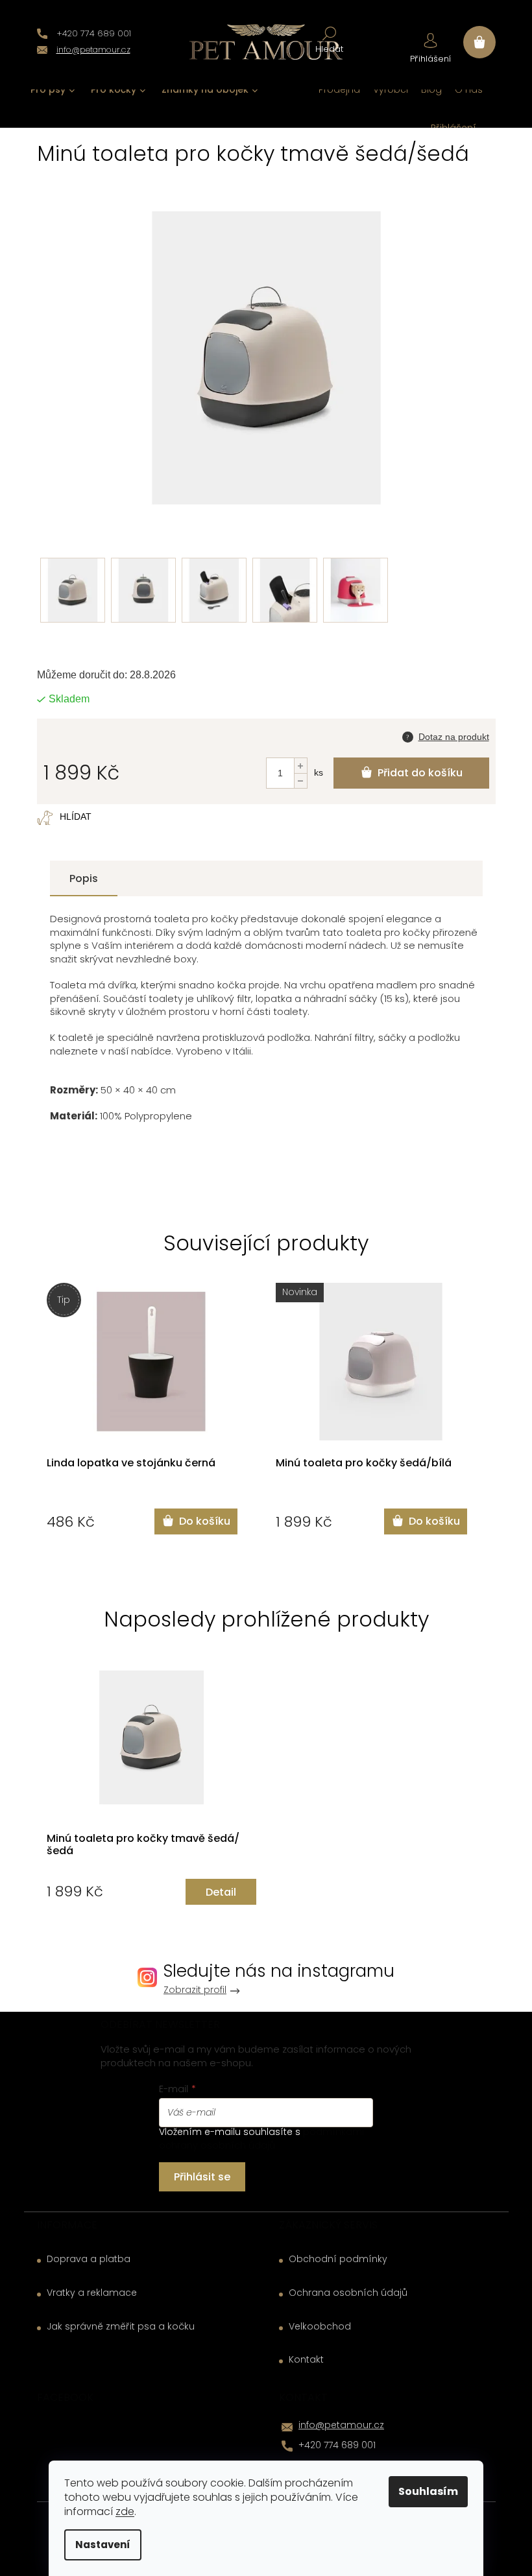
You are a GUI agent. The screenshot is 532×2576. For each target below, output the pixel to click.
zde (125, 2511)
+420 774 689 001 (337, 2445)
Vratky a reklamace (92, 2293)
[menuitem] (53, 90)
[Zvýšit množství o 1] (300, 766)
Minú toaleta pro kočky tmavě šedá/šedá (143, 1845)
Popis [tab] (84, 878)
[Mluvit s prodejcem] (446, 735)
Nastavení (103, 2545)
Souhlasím (428, 2491)
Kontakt (306, 2360)
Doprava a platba (89, 2259)
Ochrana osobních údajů (348, 2293)
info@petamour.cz (341, 2425)
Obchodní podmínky (338, 2259)
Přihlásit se (202, 2177)
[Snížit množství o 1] (300, 781)
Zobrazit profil (195, 1990)
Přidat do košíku (420, 773)
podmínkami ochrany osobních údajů (261, 2138)
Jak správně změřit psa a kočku (121, 2327)
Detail (221, 1892)
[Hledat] (329, 39)
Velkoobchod (320, 2327)
